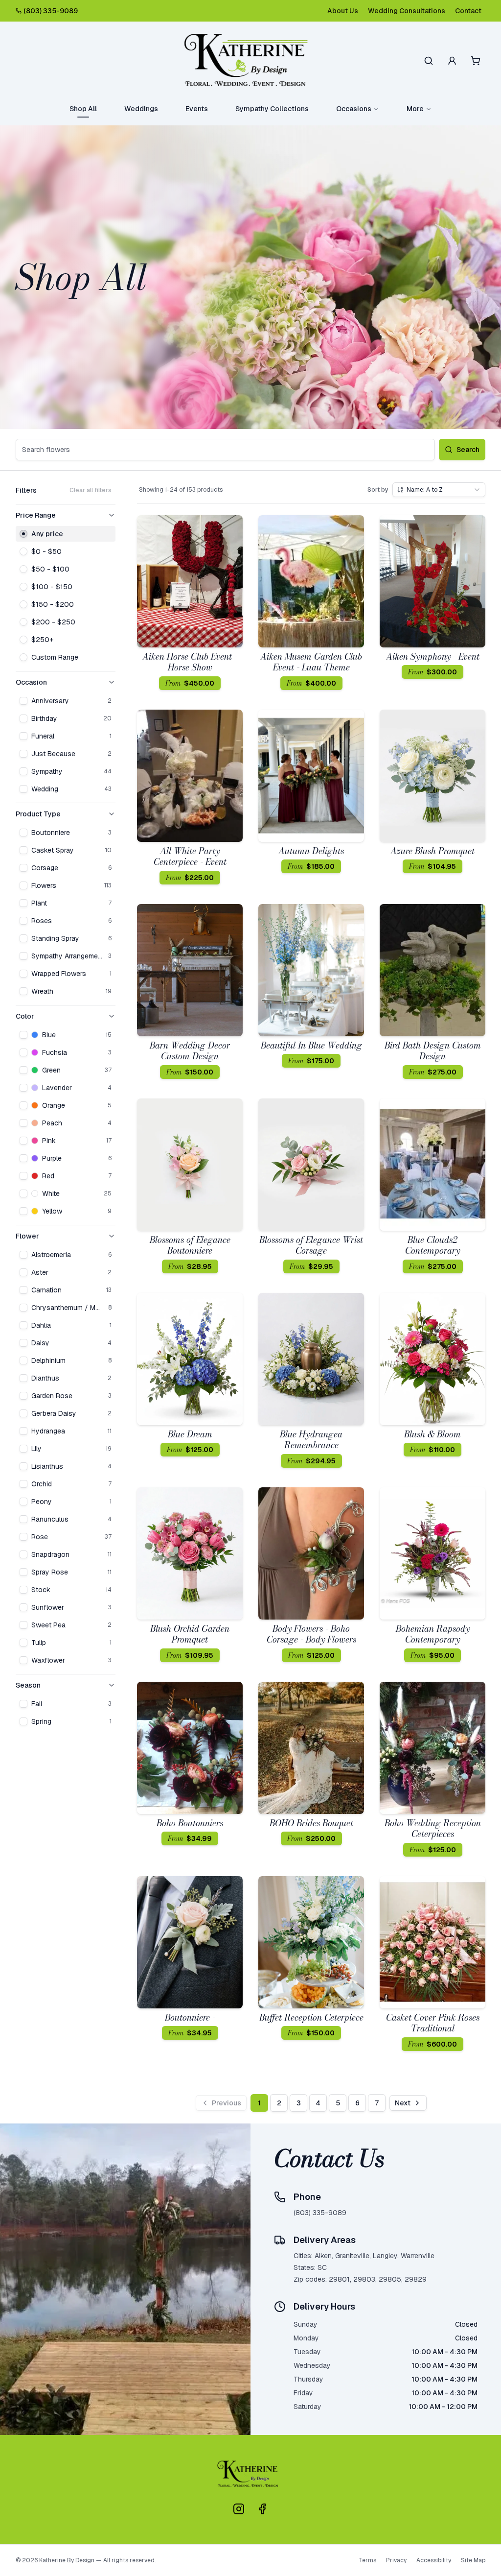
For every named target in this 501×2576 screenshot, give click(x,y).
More (415, 109)
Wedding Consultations (407, 11)
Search (468, 450)
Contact (468, 11)
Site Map (473, 2560)
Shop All (83, 109)
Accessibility (434, 2560)
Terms (367, 2560)
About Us (343, 11)
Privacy (396, 2560)
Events (197, 109)
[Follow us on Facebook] (262, 2509)
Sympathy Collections (272, 109)
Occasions (354, 109)
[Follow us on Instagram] (239, 2509)
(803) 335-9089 (51, 11)
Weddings (141, 109)
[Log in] (452, 61)
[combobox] (439, 490)
